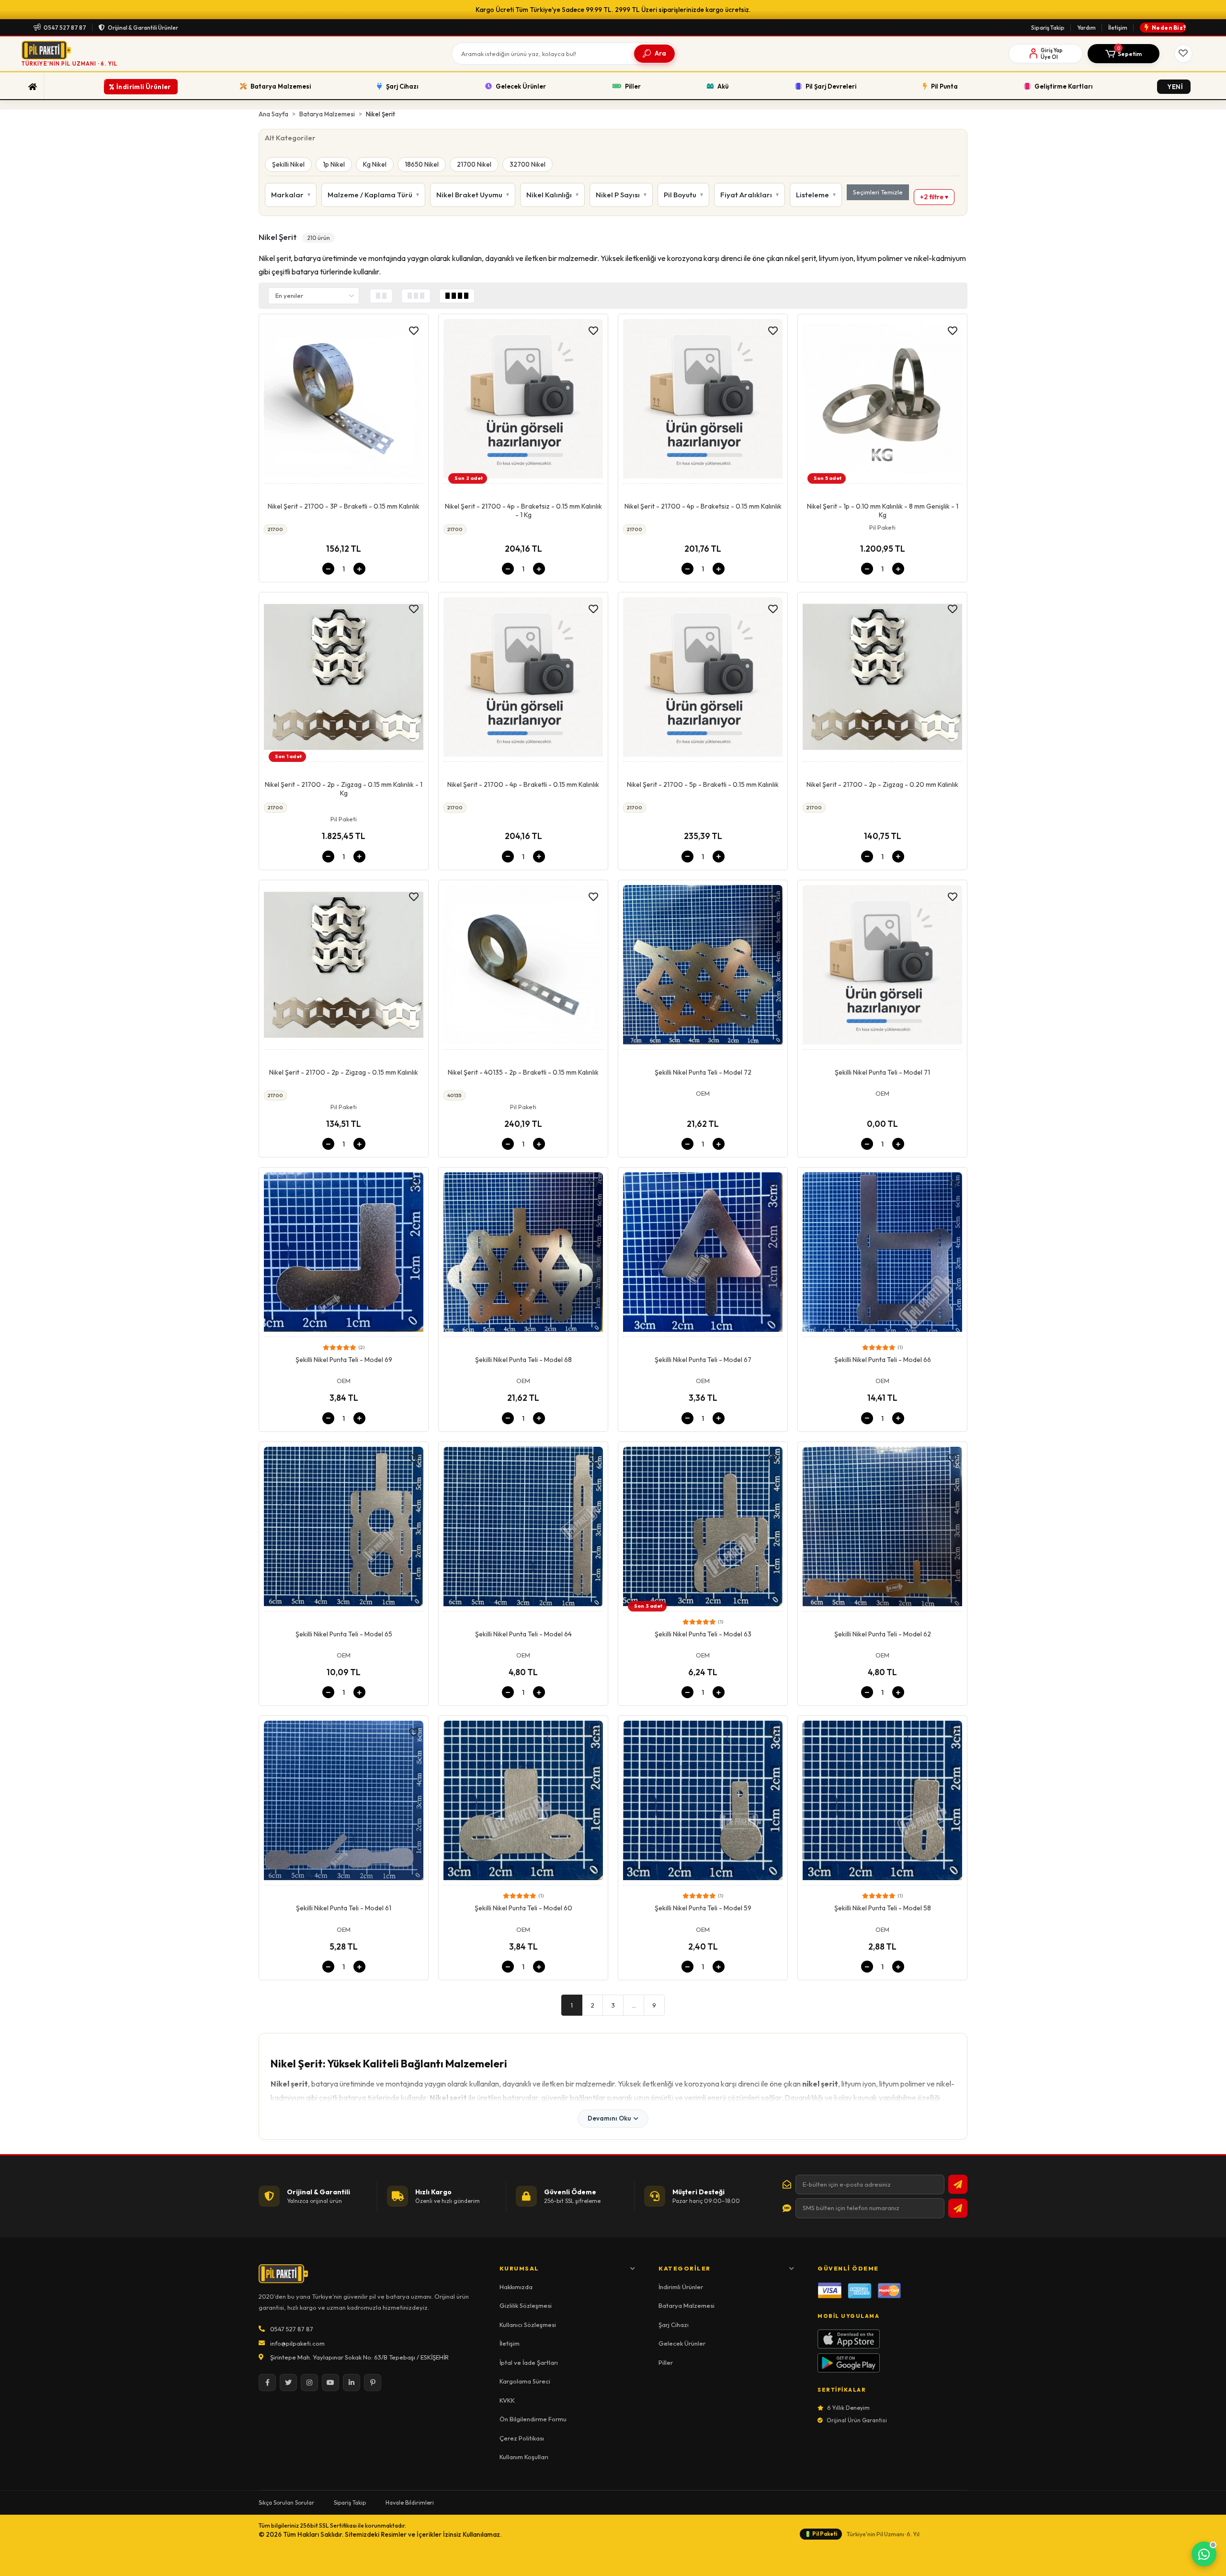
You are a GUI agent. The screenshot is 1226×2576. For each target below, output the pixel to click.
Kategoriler (685, 2268)
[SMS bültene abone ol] (958, 2208)
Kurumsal (519, 2268)
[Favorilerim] (1183, 54)
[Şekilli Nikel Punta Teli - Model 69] (344, 1255)
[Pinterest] (373, 2383)
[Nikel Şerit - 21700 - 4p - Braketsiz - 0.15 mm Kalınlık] (703, 401)
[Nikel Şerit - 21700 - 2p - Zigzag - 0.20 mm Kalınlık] (882, 680)
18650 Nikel (422, 164)
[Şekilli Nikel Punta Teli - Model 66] (882, 1255)
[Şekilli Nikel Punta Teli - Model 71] (882, 967)
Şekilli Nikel (288, 164)
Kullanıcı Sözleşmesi (528, 2325)
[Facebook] (267, 2383)
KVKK (507, 2400)
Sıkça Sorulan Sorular (286, 2502)
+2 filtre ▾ (934, 197)
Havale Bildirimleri (410, 2502)
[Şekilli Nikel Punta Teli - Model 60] (523, 1803)
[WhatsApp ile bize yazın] (1204, 2554)
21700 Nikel (474, 164)
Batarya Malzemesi (687, 2305)
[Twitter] (288, 2383)
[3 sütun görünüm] (416, 296)
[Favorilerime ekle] (414, 331)
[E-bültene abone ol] (958, 2184)
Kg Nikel (375, 164)
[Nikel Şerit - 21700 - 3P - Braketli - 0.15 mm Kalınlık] (344, 401)
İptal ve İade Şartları (529, 2362)
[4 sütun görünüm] (457, 296)
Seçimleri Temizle (878, 192)
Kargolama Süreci (525, 2381)
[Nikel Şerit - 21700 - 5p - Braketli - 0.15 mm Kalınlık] (703, 680)
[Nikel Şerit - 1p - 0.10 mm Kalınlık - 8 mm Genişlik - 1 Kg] (882, 401)
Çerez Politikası (522, 2438)
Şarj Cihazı (674, 2325)
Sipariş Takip (1048, 28)
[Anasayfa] (33, 87)
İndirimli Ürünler (681, 2287)
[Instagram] (309, 2383)
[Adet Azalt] (328, 569)
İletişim (1118, 28)
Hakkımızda (516, 2287)
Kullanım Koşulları (524, 2457)
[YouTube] (330, 2383)
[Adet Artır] (359, 569)
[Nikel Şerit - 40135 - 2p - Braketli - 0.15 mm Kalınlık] (523, 967)
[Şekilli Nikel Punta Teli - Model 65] (344, 1529)
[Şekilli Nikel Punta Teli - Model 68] (523, 1255)
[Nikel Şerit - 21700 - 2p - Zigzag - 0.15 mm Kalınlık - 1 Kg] (344, 680)
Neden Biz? (1169, 28)
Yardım (1086, 28)
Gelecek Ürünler (682, 2343)
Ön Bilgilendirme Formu (533, 2419)
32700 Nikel (528, 164)
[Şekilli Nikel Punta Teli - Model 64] (523, 1529)
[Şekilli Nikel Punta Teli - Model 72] (703, 967)
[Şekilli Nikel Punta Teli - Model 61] (344, 1803)
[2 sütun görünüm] (381, 296)
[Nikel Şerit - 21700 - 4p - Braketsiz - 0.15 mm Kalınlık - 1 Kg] (523, 401)
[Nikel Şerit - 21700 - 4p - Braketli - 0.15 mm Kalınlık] (523, 680)
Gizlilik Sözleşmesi (526, 2305)
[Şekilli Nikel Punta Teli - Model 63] (703, 1529)
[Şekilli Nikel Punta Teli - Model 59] (703, 1803)
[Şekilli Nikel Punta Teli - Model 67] (703, 1255)
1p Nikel (334, 164)
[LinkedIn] (352, 2383)
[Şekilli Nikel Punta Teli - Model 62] (882, 1529)
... (634, 2005)
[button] (1124, 54)
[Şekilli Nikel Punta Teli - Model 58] (882, 1803)
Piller (666, 2362)
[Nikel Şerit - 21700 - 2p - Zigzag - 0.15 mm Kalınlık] (344, 967)
